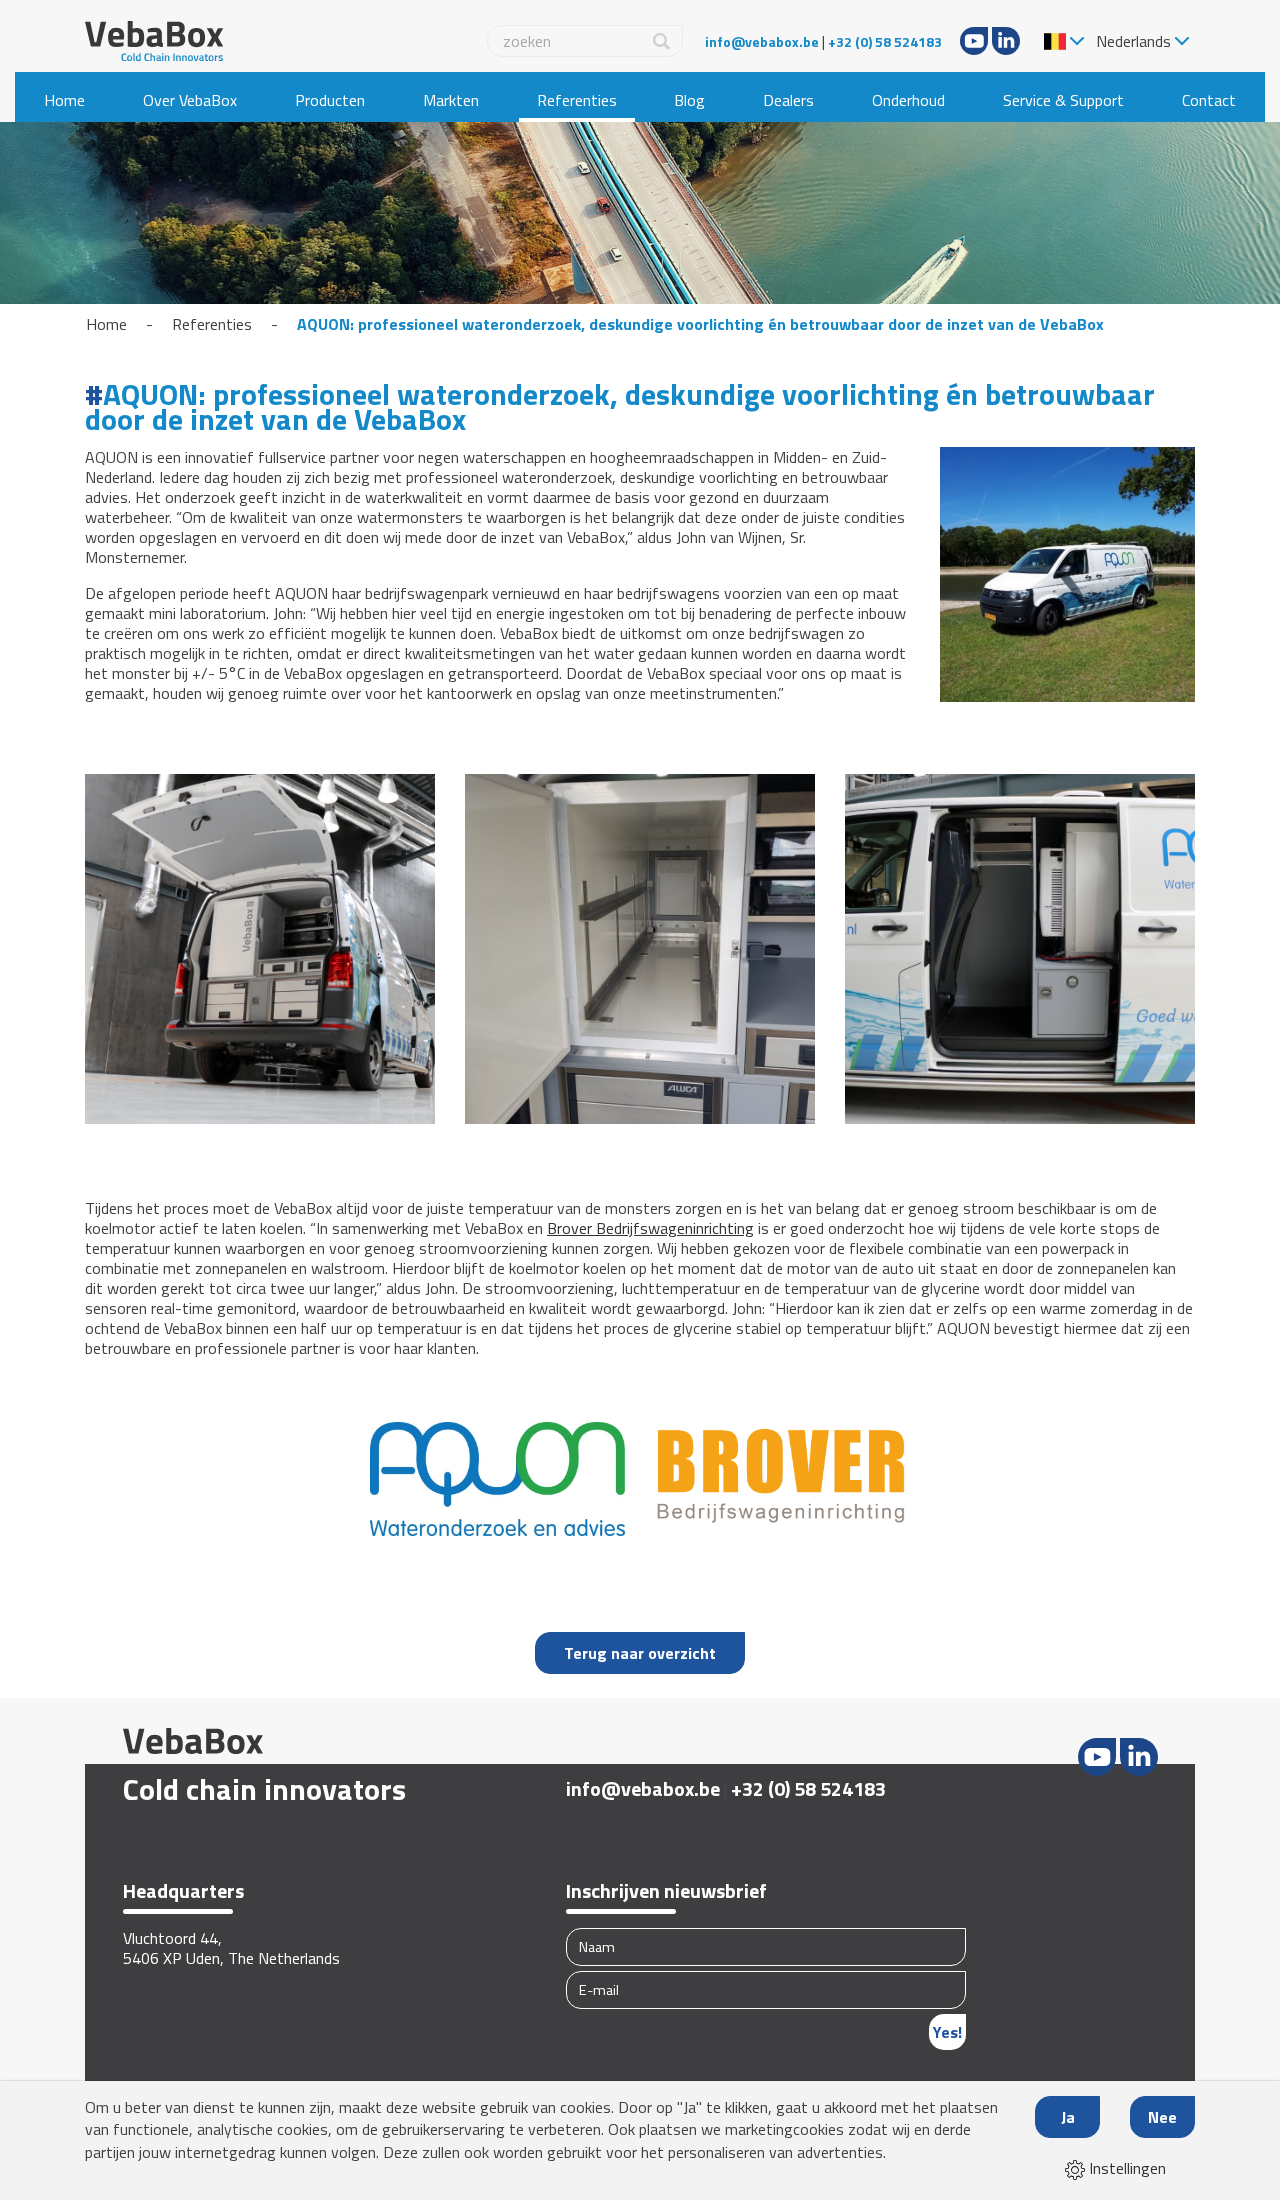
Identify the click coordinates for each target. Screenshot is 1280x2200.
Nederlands (1133, 41)
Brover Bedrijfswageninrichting (650, 1228)
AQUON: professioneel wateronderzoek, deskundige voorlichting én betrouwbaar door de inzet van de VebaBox (700, 324)
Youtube (974, 41)
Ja (1068, 2117)
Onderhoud (908, 100)
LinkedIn (1006, 41)
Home (64, 100)
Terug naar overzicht (640, 1653)
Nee (1162, 2117)
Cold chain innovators (264, 1789)
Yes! (947, 2032)
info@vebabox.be (762, 41)
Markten (451, 100)
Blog (689, 100)
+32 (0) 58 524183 (885, 41)
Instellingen (1125, 2168)
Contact (1209, 100)
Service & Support (1063, 100)
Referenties (577, 100)
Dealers (788, 100)
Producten (330, 100)
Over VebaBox (190, 100)
